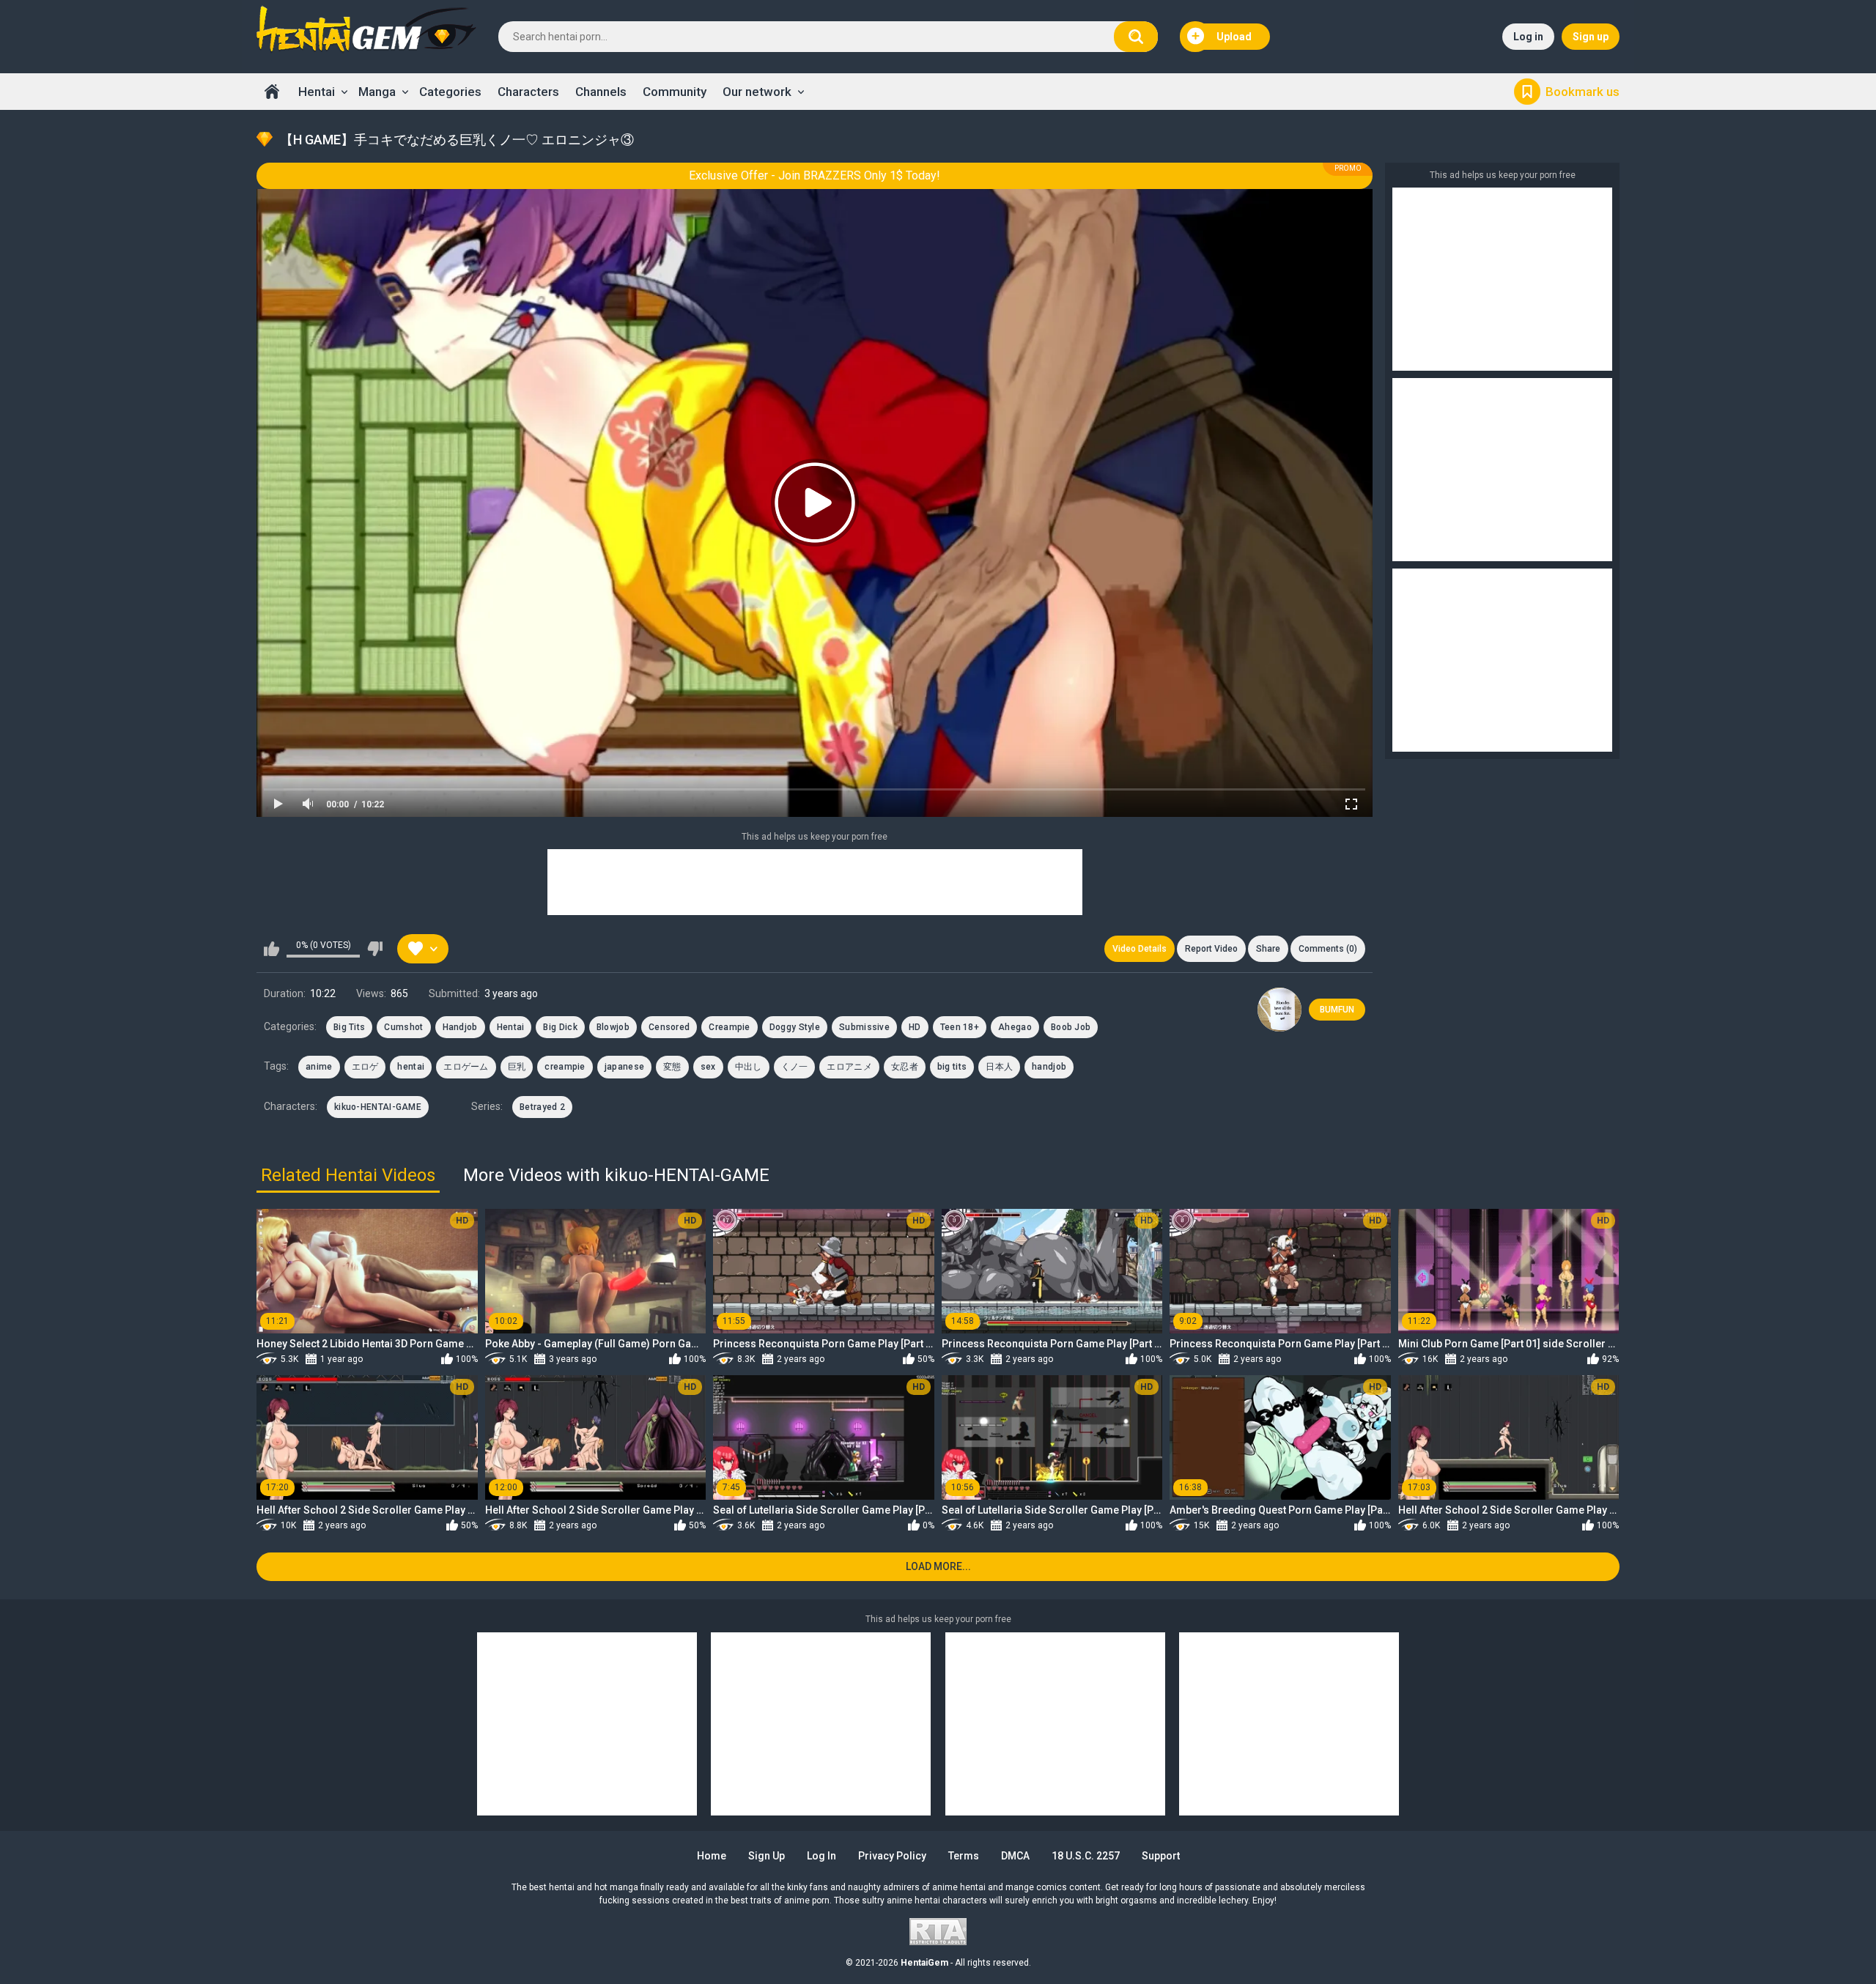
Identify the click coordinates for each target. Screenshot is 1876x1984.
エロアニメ (849, 1067)
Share (1268, 949)
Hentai (317, 92)
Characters (528, 92)
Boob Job (1071, 1027)
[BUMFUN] (1279, 1010)
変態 (672, 1067)
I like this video (272, 949)
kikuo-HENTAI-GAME (378, 1107)
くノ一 (795, 1067)
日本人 (999, 1067)
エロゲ (365, 1067)
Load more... (938, 1566)
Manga (377, 92)
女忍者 (905, 1067)
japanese (624, 1067)
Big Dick (560, 1027)
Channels (601, 92)
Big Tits (349, 1027)
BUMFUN (1337, 1010)
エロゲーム (466, 1067)
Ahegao (1015, 1027)
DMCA (1015, 1856)
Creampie (729, 1027)
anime (319, 1067)
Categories (450, 92)
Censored (669, 1027)
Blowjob (613, 1027)
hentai (411, 1067)
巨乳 (517, 1067)
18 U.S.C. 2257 (1086, 1856)
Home (272, 92)
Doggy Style (795, 1027)
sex (708, 1067)
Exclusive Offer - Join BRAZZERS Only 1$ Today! (815, 175)
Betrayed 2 (542, 1107)
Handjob (460, 1027)
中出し (749, 1067)
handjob (1049, 1067)
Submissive (864, 1027)
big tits (952, 1067)
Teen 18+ (960, 1027)
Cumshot (403, 1027)
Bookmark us (1583, 92)
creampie (565, 1067)
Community (675, 92)
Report (1211, 949)
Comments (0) (1328, 949)
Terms (964, 1856)
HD (915, 1027)
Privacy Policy (892, 1856)
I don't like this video (375, 949)
